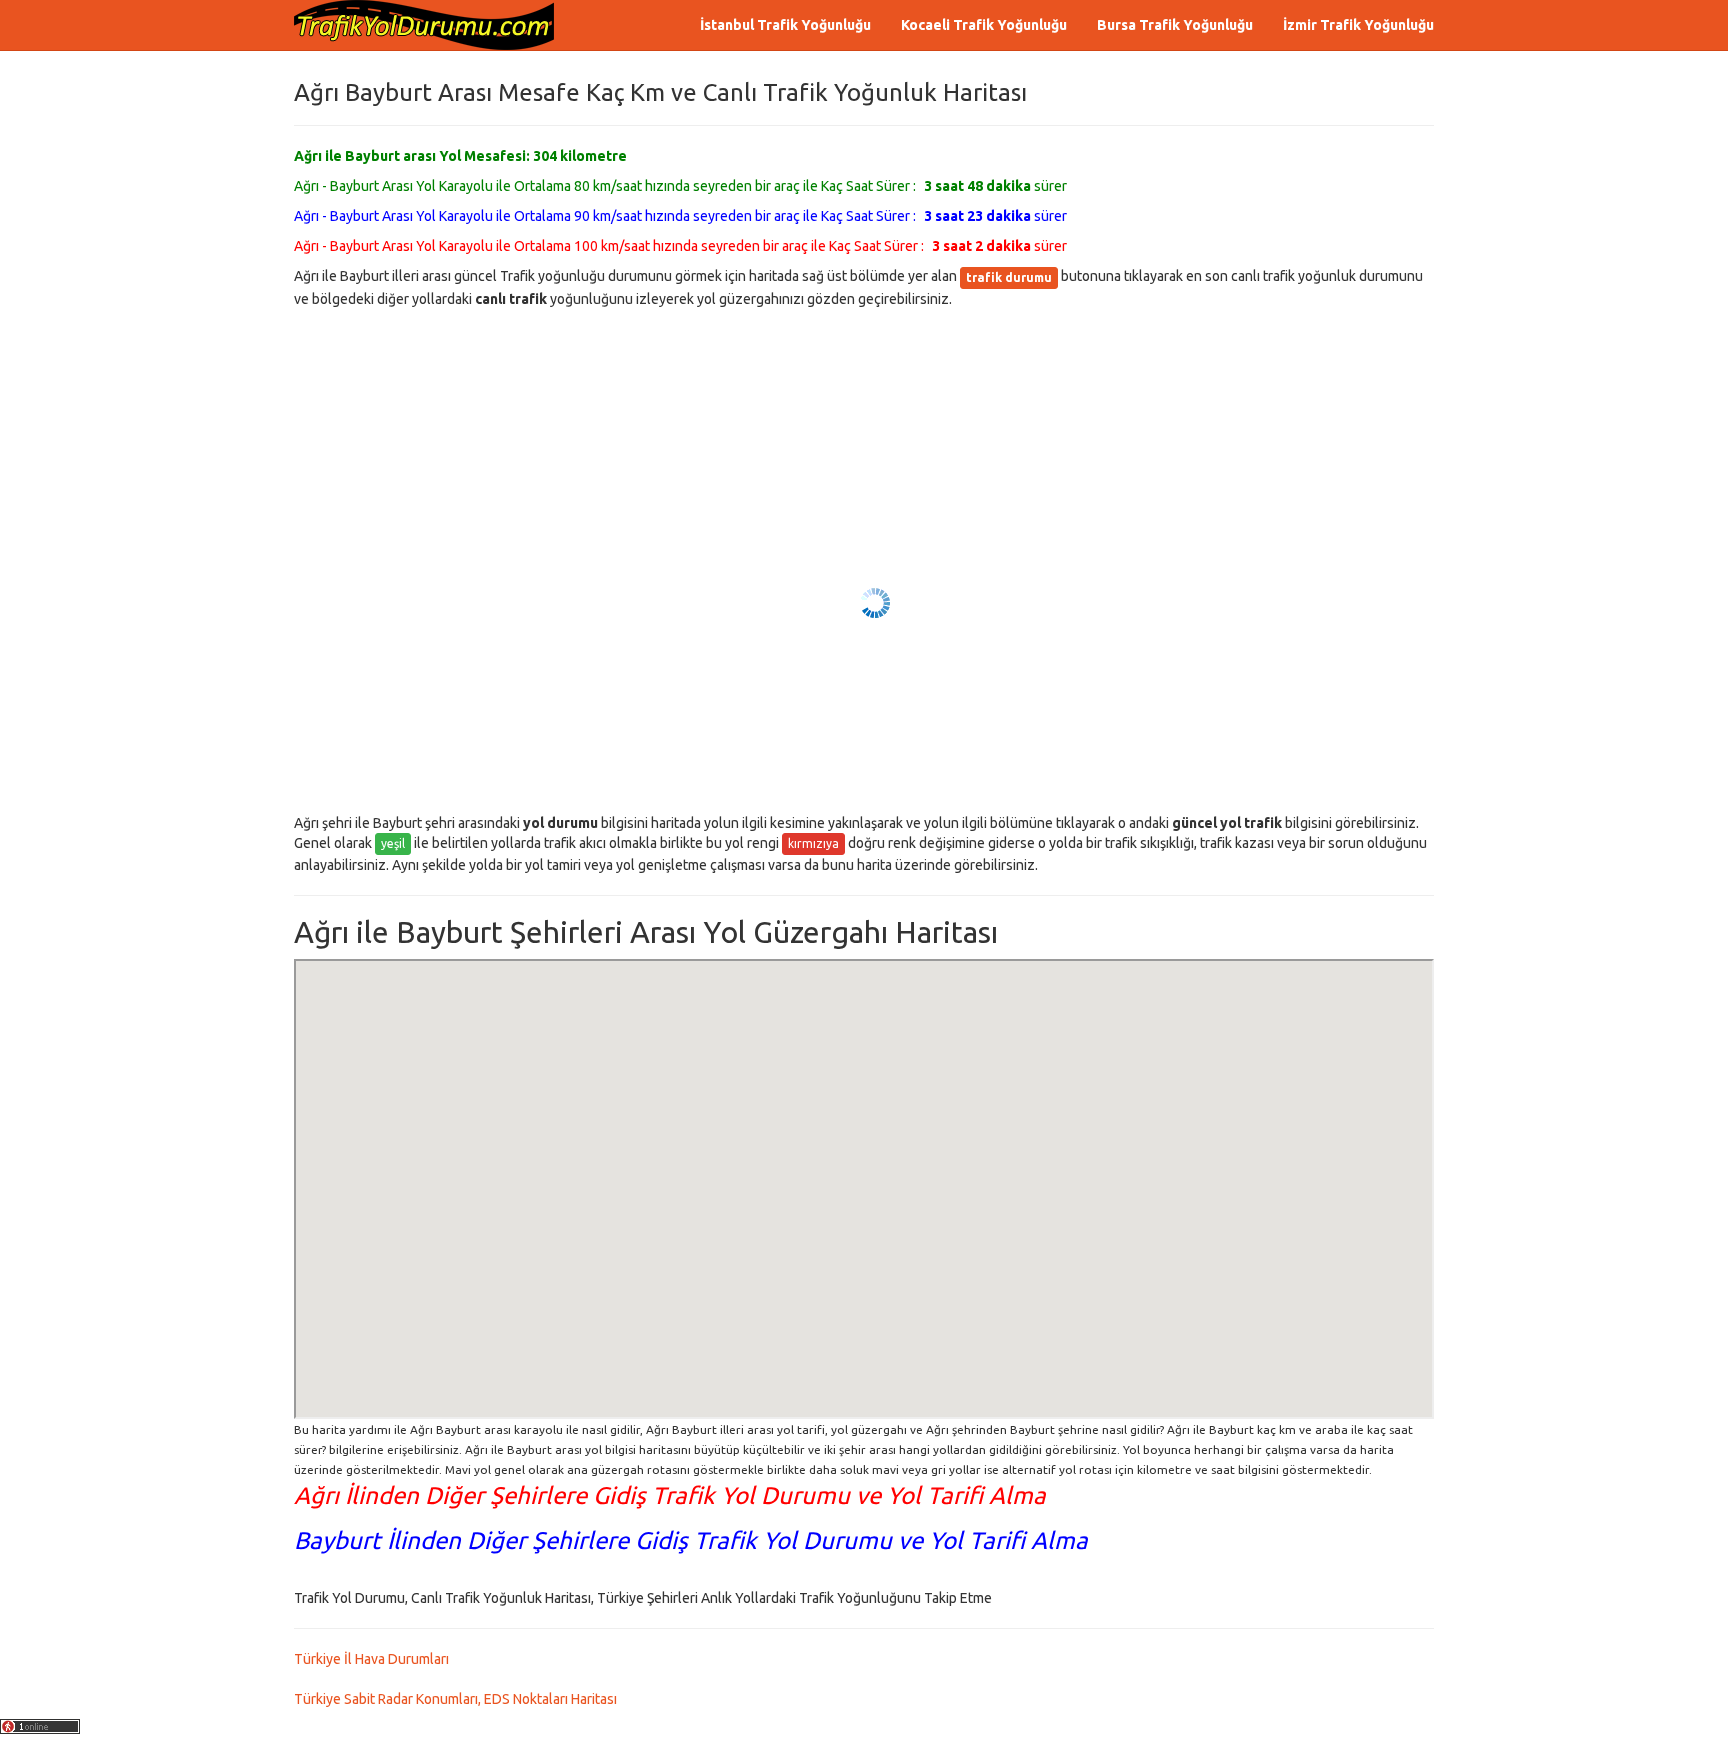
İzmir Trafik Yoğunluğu (1358, 25)
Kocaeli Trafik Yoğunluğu (984, 25)
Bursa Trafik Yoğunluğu (1175, 25)
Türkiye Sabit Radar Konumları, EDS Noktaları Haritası (455, 1699)
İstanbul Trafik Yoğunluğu (785, 25)
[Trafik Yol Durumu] (424, 25)
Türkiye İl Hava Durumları (371, 1659)
